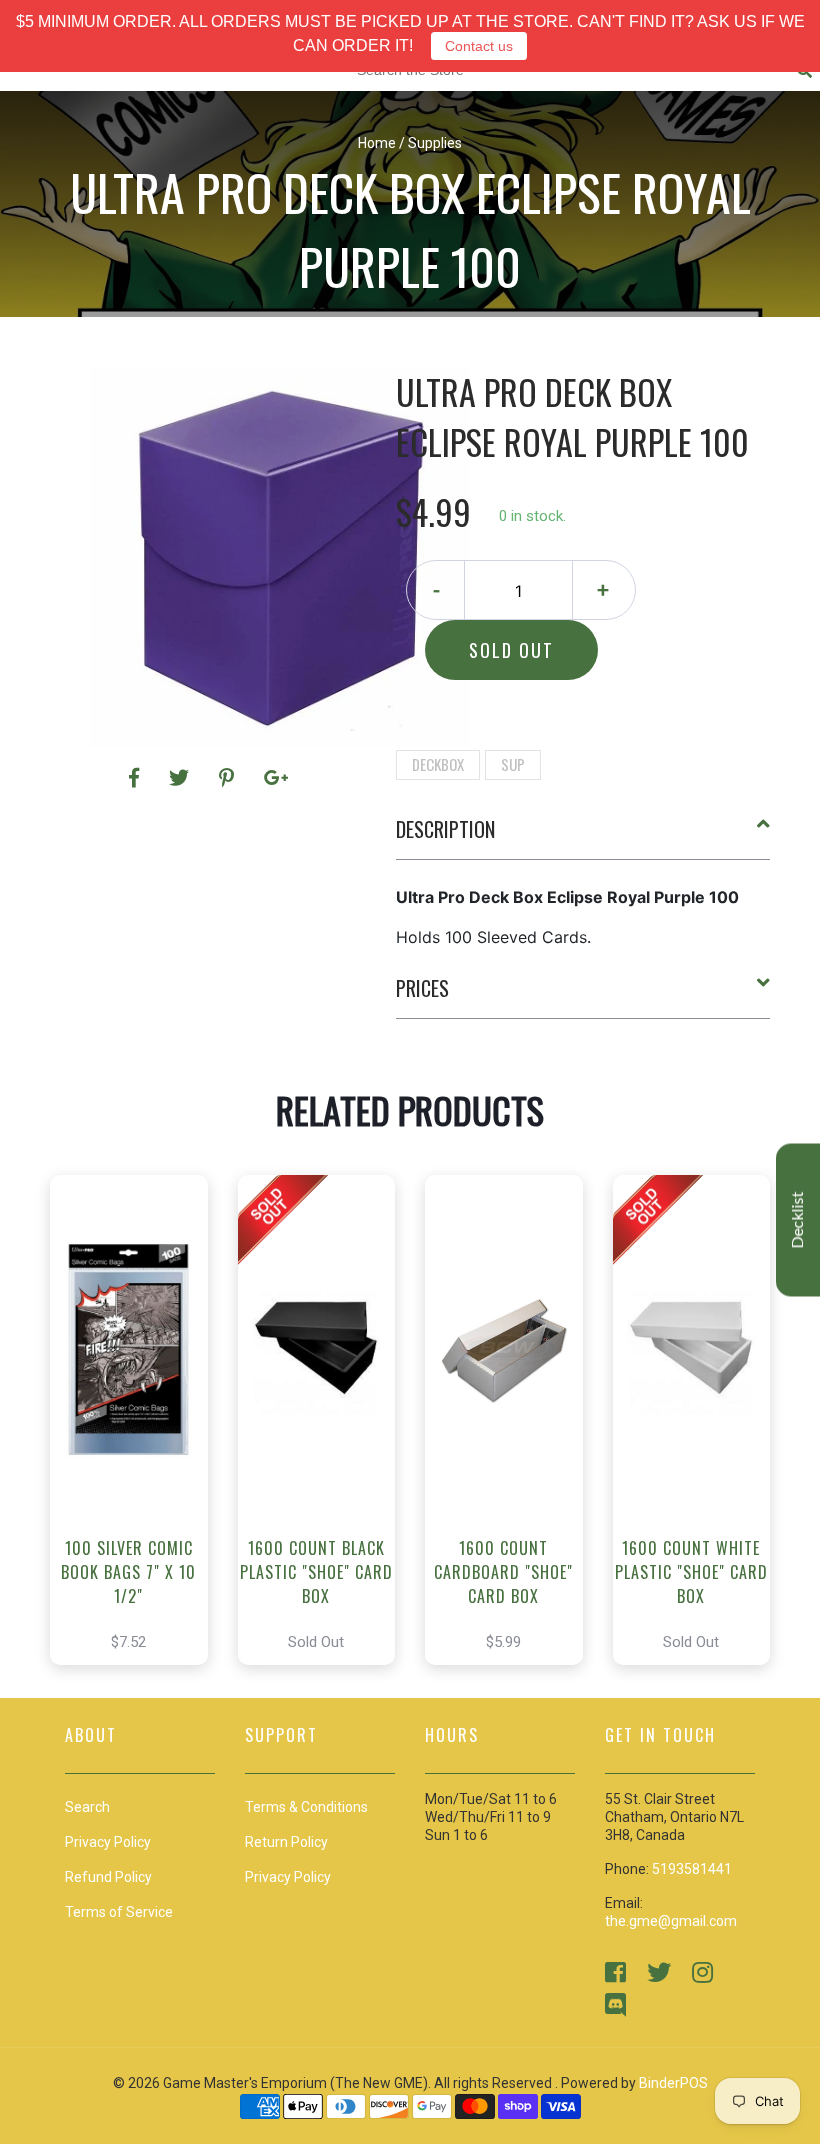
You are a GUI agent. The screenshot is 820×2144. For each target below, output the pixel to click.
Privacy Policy (288, 1877)
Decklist (798, 1220)
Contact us (479, 46)
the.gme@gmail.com (671, 1921)
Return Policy (286, 1842)
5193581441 (692, 1869)
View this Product (137, 1450)
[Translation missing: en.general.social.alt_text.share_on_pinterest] (229, 778)
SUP (513, 764)
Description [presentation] (445, 829)
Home (377, 143)
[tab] (583, 837)
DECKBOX (438, 764)
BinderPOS (673, 2083)
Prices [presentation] (422, 988)
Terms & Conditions (306, 1807)
